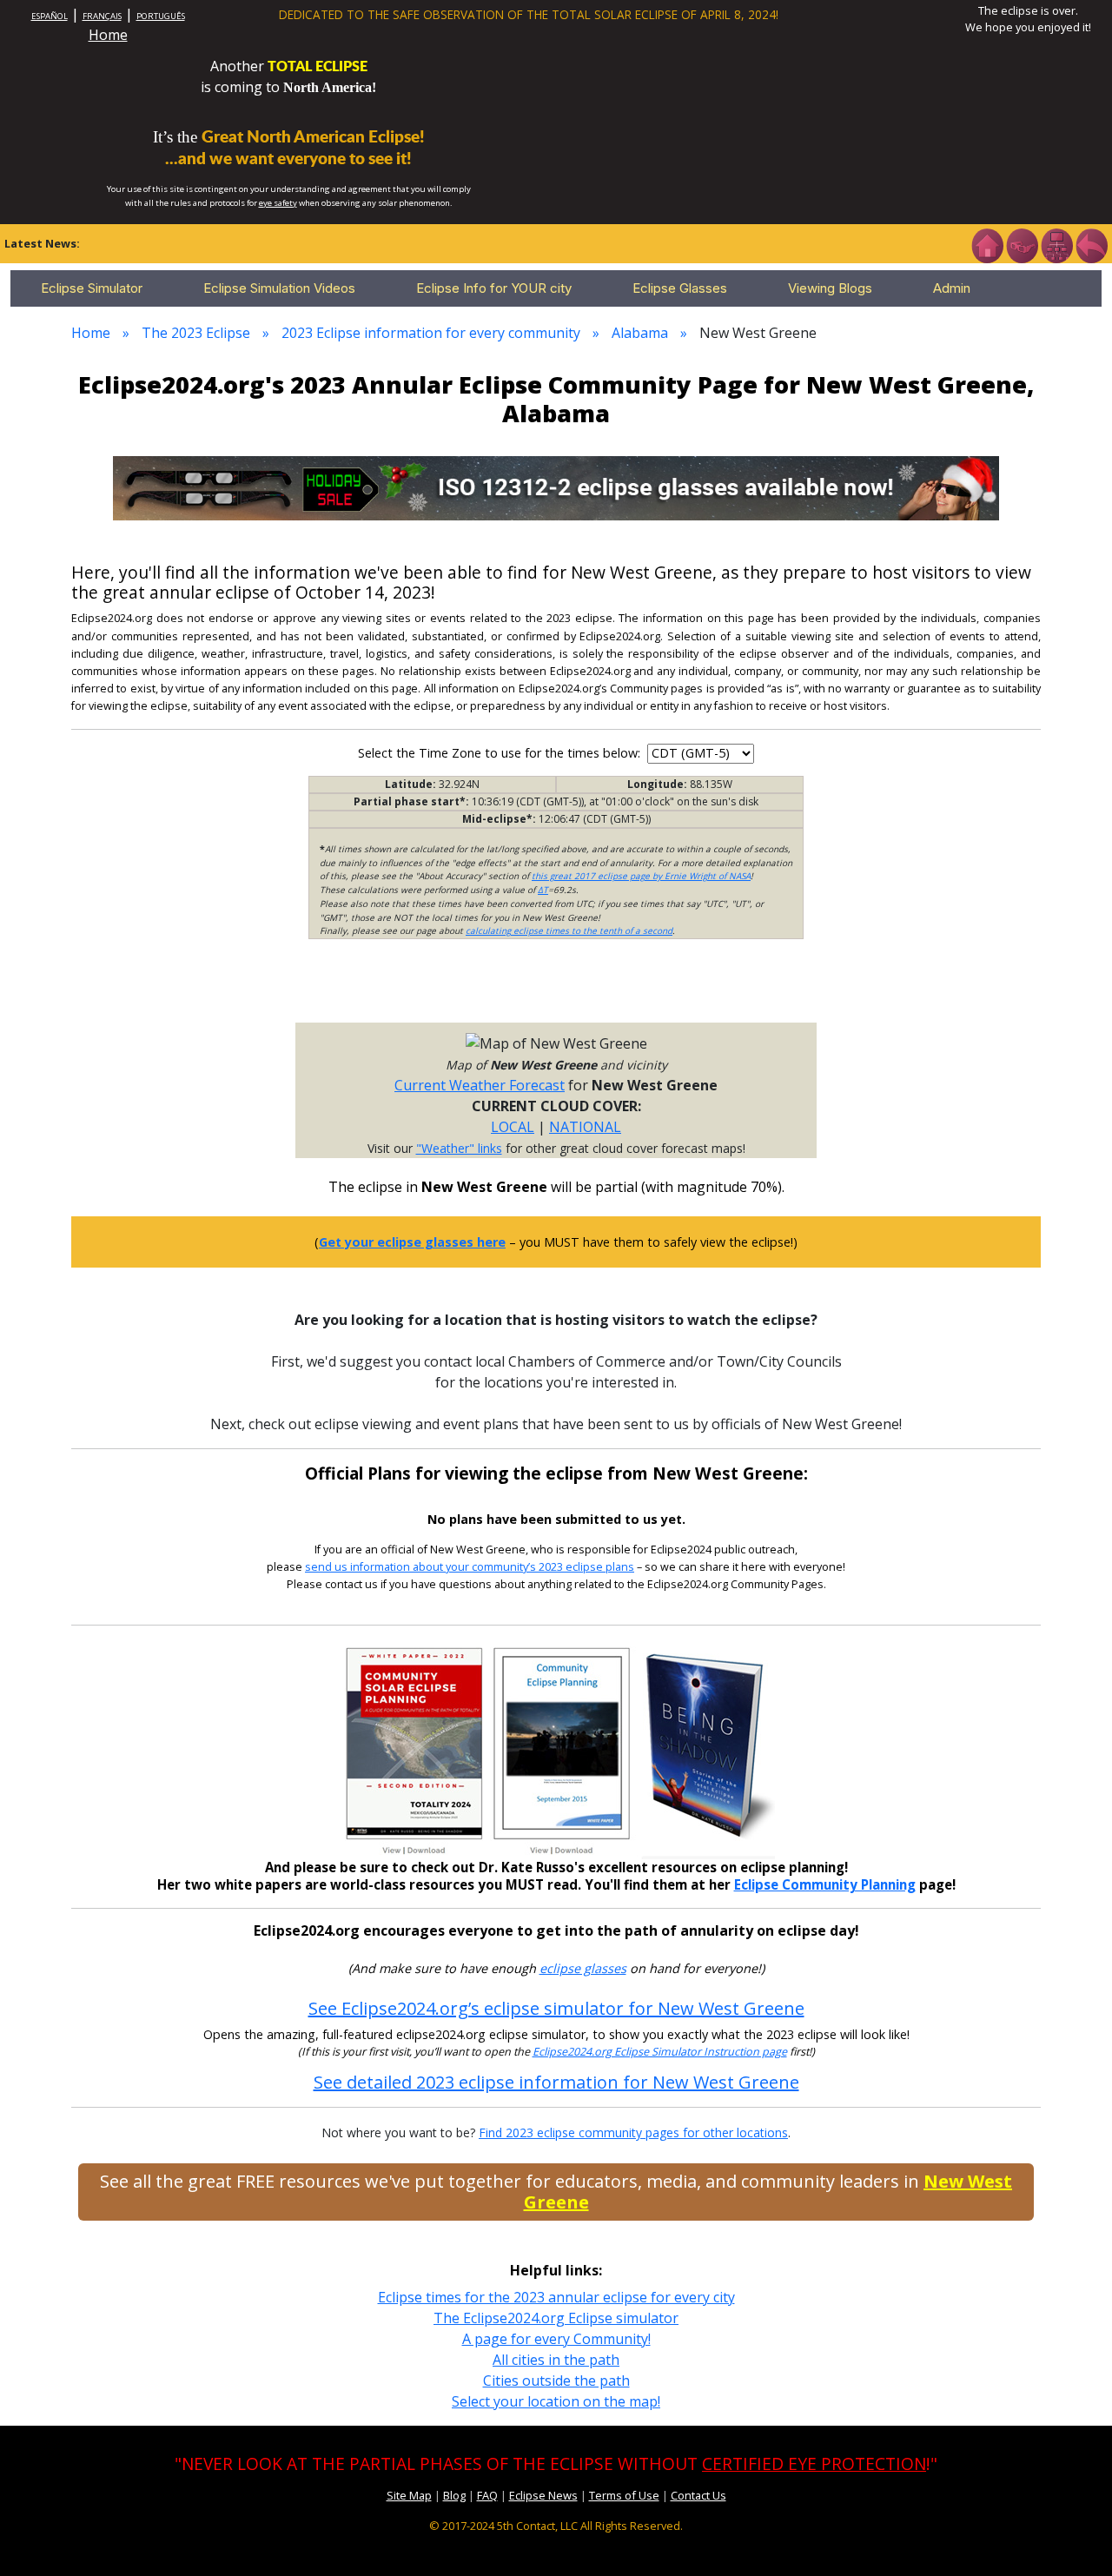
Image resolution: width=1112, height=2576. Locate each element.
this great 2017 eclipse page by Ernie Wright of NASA (641, 876)
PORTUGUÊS (161, 16)
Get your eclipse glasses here (412, 1242)
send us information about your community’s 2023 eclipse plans (470, 1567)
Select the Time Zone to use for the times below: (501, 753)
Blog (454, 2495)
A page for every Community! (556, 2339)
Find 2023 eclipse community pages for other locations (633, 2132)
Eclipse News (543, 2495)
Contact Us (698, 2495)
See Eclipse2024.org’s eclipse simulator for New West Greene (556, 2008)
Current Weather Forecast (480, 1085)
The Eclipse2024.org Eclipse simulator (556, 2318)
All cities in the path (556, 2360)
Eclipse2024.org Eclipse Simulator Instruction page (660, 2052)
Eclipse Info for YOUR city (494, 288)
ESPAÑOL (50, 16)
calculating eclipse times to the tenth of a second (569, 930)
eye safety (278, 203)
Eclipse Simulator (92, 288)
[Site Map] (1056, 244)
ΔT (543, 890)
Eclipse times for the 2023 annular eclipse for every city (556, 2297)
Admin (952, 288)
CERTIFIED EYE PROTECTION (814, 2463)
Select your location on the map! (556, 2401)
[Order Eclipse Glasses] (1022, 244)
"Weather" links (459, 1148)
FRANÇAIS (102, 16)
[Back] (1091, 244)
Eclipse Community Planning (825, 1884)
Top (1074, 2536)
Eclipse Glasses (680, 288)
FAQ (487, 2495)
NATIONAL (585, 1127)
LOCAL (513, 1127)
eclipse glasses (583, 1968)
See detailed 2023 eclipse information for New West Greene (556, 2082)
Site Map (409, 2495)
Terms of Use (624, 2495)
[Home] (987, 244)
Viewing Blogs (830, 288)
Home (108, 35)
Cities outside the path (556, 2381)
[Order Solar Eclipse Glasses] (556, 487)
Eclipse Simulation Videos (279, 288)
